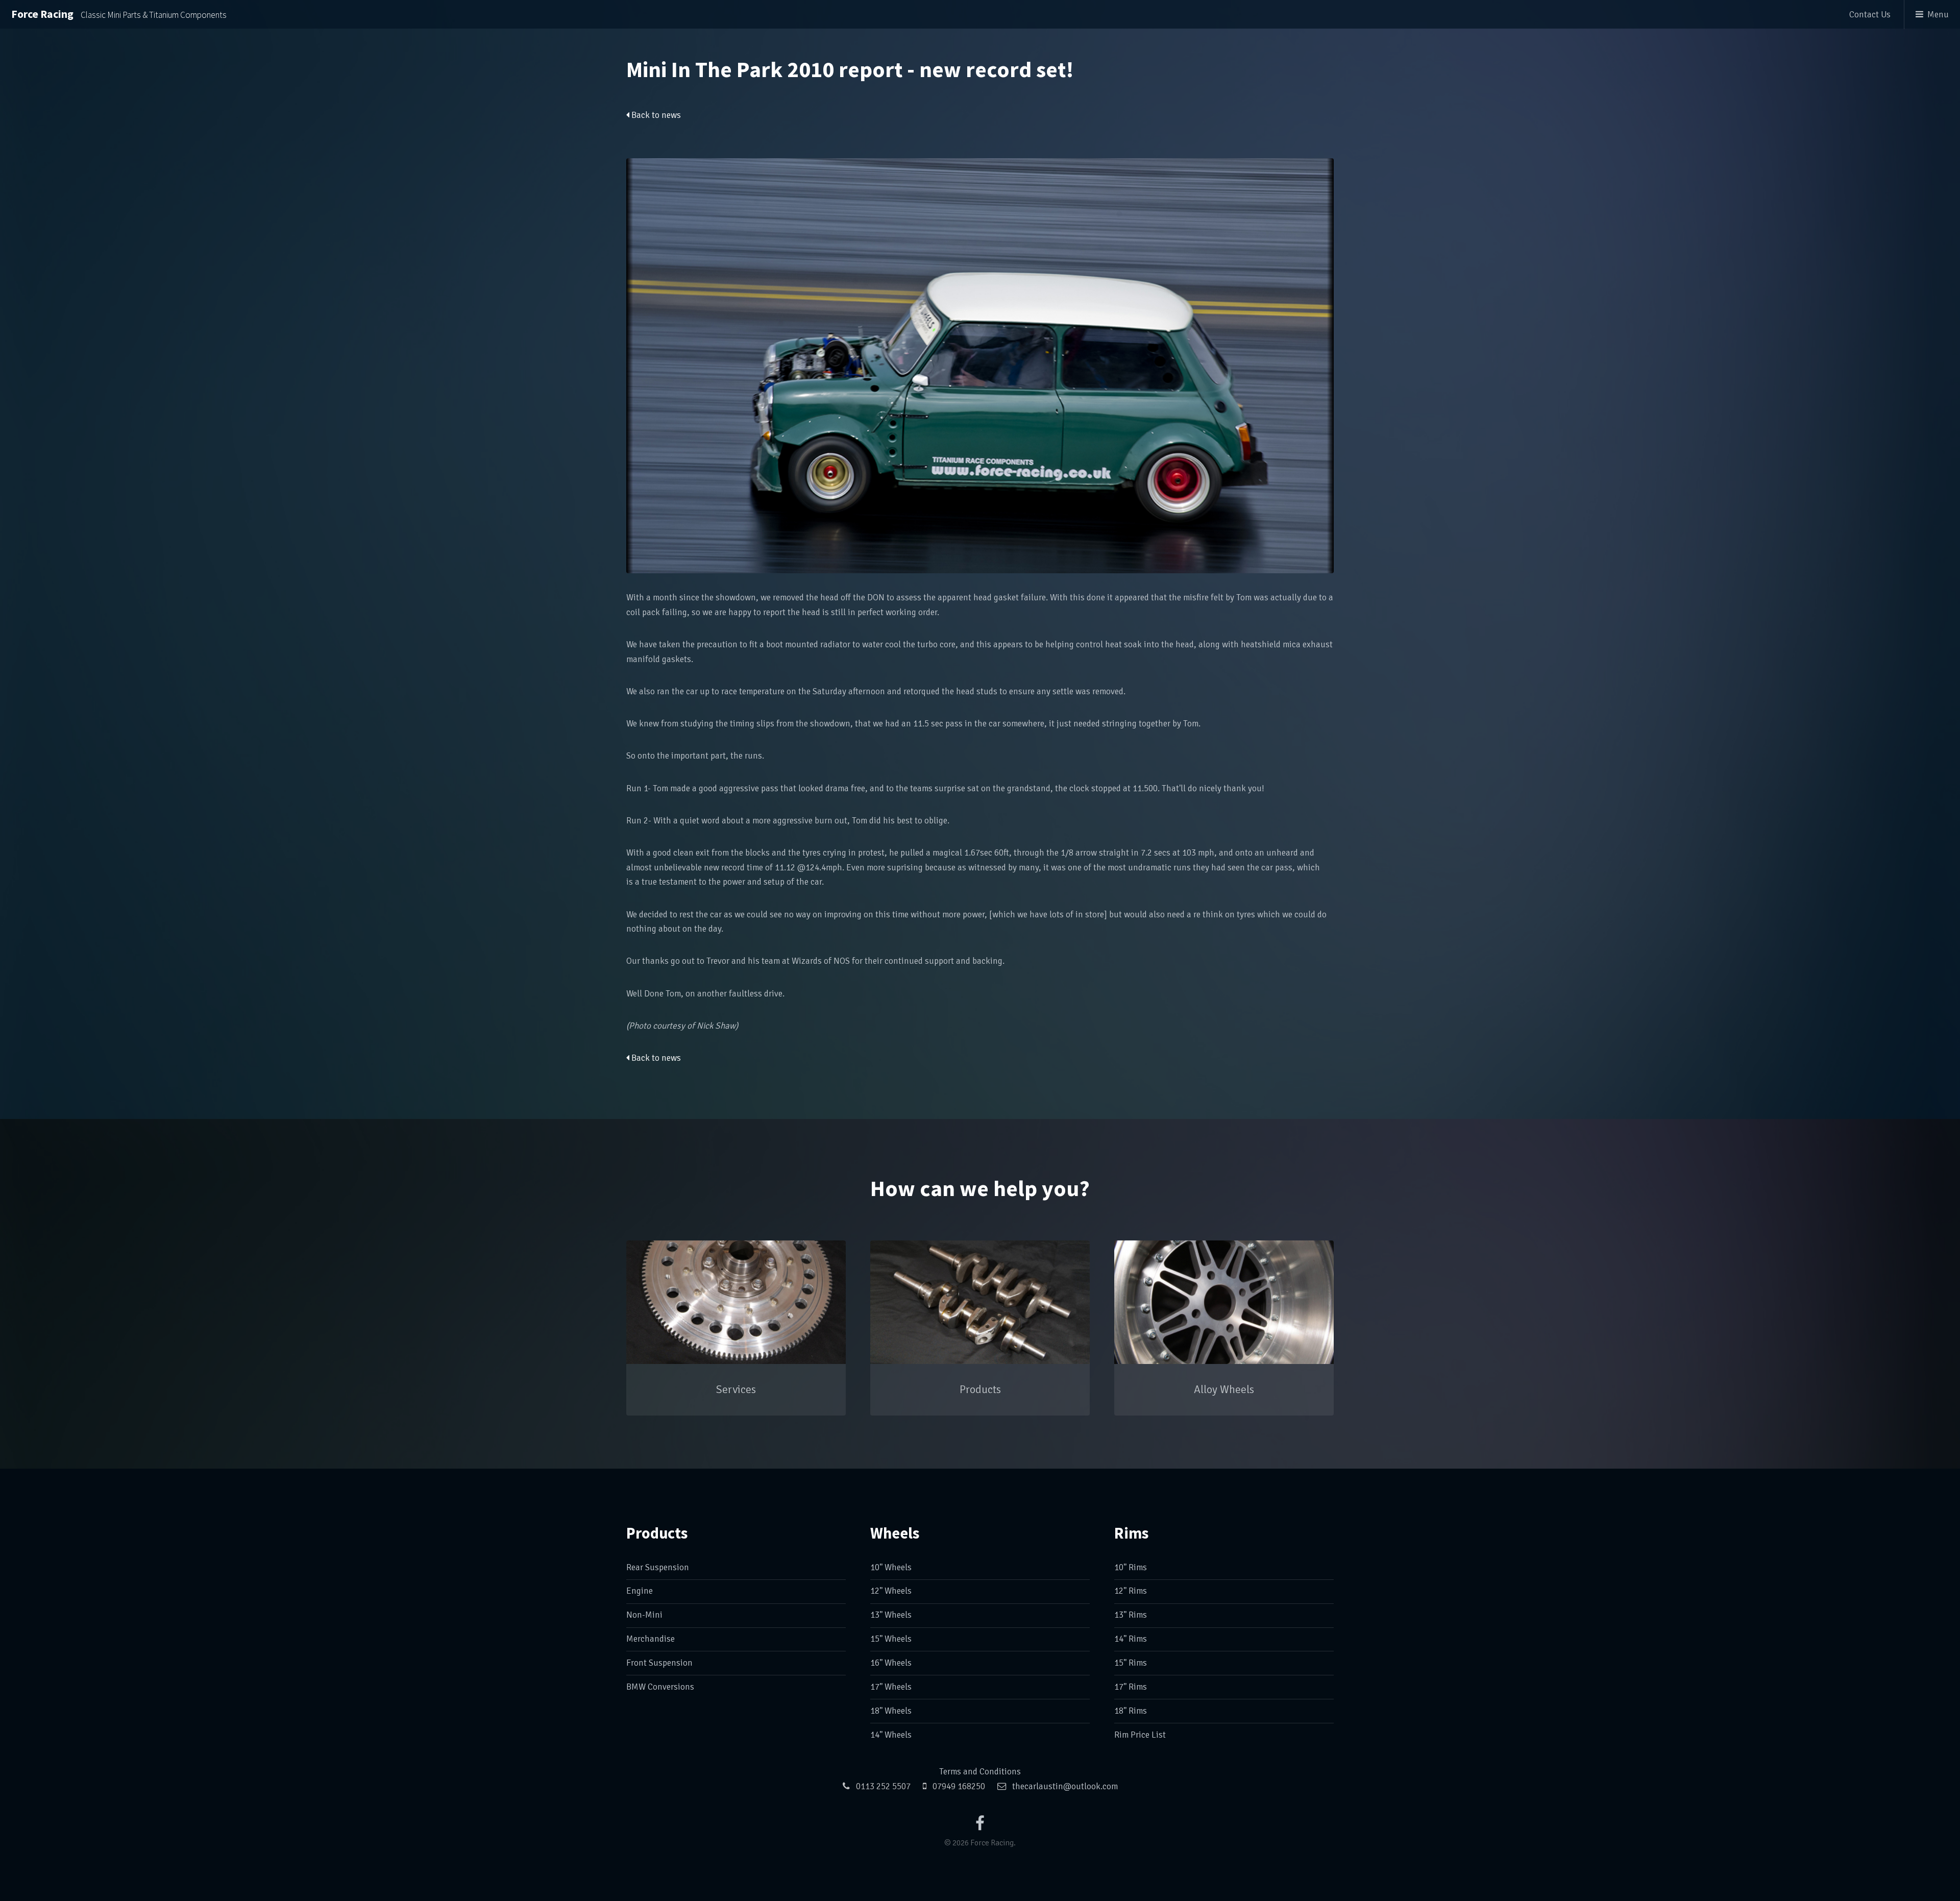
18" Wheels (891, 1711)
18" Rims (1131, 1711)
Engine (640, 1591)
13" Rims (1131, 1615)
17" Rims (1131, 1687)
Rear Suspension (658, 1567)
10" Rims (1131, 1567)
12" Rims (1131, 1591)
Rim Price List (1140, 1735)
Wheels (895, 1533)
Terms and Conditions (980, 1772)
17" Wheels (891, 1687)
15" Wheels (891, 1639)
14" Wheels (891, 1735)
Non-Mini (644, 1615)
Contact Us (1870, 15)
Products (657, 1533)
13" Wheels (891, 1615)
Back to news (655, 115)
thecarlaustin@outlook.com (1065, 1786)
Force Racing (119, 14)
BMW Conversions (660, 1687)
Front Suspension (659, 1663)
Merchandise (651, 1639)
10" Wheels (891, 1567)
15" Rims (1131, 1663)
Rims (1131, 1533)
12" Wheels (891, 1591)
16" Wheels (891, 1663)
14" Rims (1131, 1639)
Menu (1938, 15)
